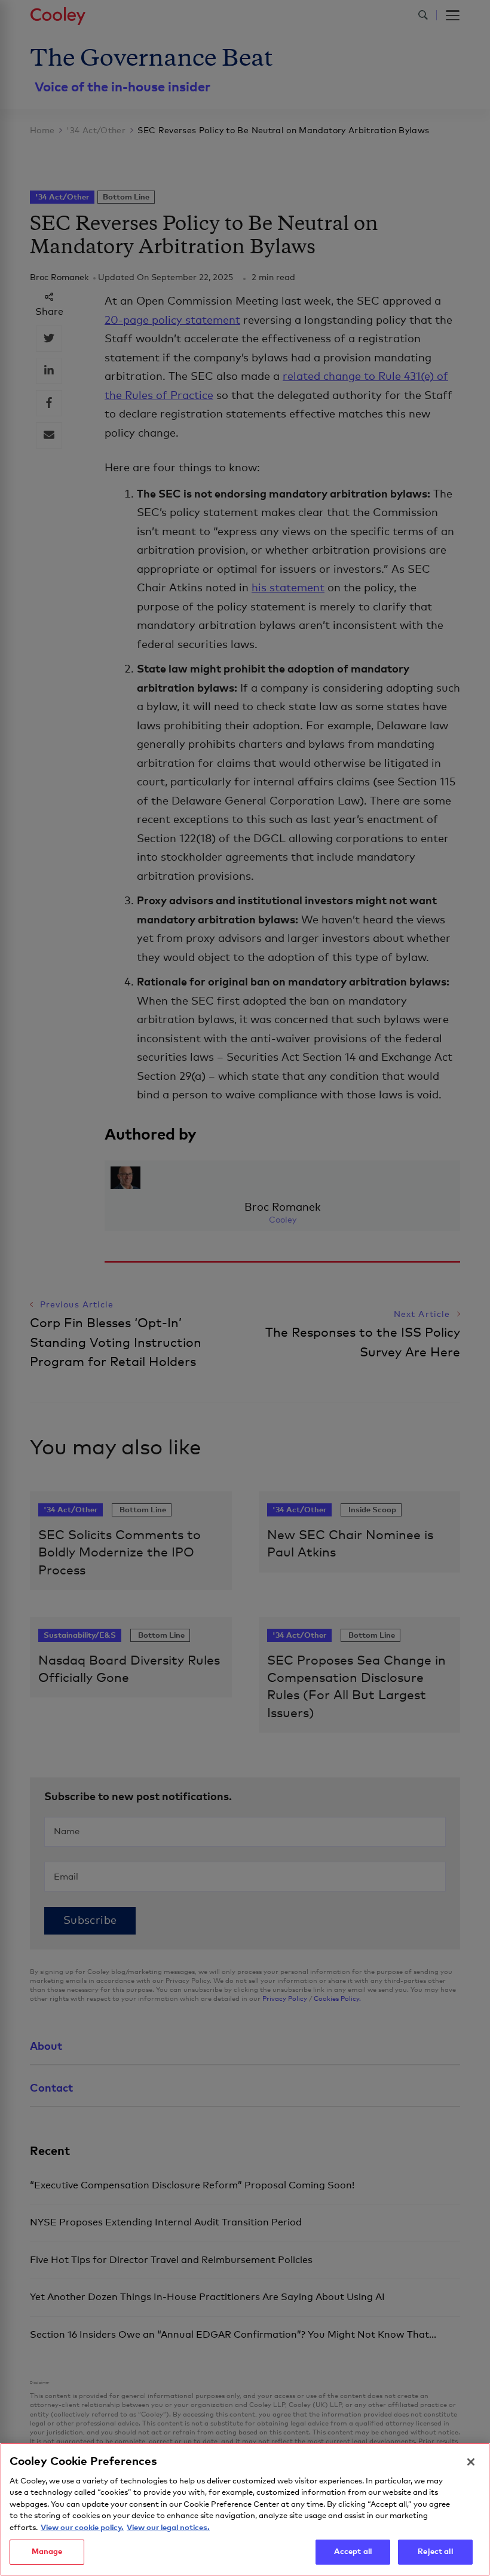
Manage (47, 2552)
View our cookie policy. (82, 2528)
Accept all (353, 2552)
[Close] (471, 2462)
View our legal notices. (168, 2528)
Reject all (435, 2552)
